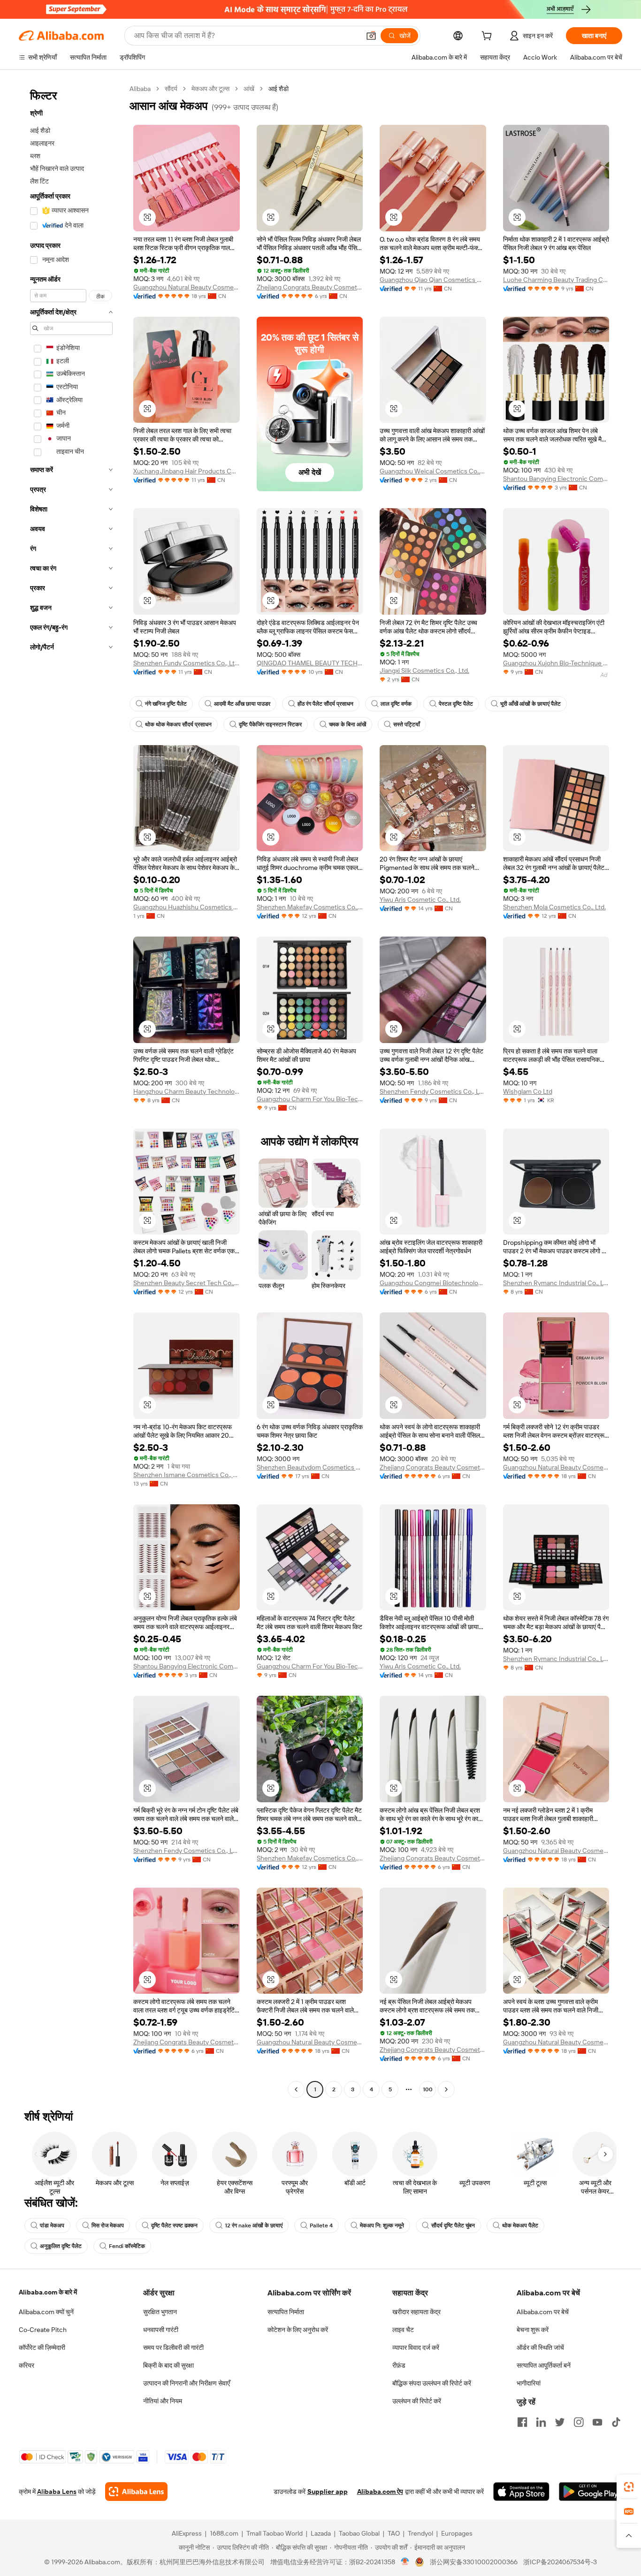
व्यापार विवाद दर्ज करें (416, 2347)
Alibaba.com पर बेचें (543, 2312)
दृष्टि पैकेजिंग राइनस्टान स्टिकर (270, 724)
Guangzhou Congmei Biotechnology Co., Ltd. (433, 1283)
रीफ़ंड (399, 2365)
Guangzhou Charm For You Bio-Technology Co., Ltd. (310, 1099)
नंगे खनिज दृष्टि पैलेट (166, 704)
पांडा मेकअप (52, 2225)
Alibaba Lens (57, 2492)
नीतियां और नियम (163, 2401)
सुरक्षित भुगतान (160, 2312)
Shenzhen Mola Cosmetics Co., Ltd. (554, 907)
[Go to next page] (446, 2089)
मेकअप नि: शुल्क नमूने (382, 2225)
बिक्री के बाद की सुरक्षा (168, 2365)
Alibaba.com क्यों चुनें (46, 2312)
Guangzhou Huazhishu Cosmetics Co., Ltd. (187, 907)
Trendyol (420, 2533)
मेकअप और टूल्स (210, 89)
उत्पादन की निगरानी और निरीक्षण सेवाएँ (187, 2383)
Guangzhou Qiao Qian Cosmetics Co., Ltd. (433, 280)
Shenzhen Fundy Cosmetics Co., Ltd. (187, 663)
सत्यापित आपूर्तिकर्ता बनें (544, 2365)
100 (428, 2089)
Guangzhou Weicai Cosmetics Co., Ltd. (433, 471)
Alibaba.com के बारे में (48, 2292)
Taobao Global (359, 2533)
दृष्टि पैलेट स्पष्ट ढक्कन (174, 2225)
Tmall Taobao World (275, 2533)
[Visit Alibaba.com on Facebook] (522, 2422)
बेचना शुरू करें (533, 2330)
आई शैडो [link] (279, 89)
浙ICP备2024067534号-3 (560, 2562)
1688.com (224, 2533)
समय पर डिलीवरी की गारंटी (173, 2347)
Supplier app (328, 2492)
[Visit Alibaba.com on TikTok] (616, 2422)
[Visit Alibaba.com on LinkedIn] (541, 2422)
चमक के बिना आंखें (347, 724)
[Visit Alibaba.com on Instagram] (579, 2422)
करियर (27, 2365)
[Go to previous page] (296, 2089)
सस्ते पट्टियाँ (407, 724)
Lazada (321, 2533)
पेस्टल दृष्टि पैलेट (456, 704)
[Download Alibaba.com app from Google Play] (591, 2492)
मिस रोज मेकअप (108, 2225)
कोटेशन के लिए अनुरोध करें (298, 2330)
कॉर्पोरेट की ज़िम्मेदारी (42, 2347)
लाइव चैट (403, 2330)
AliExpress (187, 2533)
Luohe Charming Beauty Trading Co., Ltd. (556, 280)
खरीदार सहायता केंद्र (416, 2312)
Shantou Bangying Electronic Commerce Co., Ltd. (556, 479)
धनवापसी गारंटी (161, 2330)
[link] (629, 2487)
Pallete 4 (321, 2225)
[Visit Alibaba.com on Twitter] (560, 2422)
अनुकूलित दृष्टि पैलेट (61, 2246)
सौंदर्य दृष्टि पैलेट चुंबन (453, 2225)
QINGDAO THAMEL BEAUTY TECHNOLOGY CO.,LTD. (310, 663)
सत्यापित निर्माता (286, 2312)
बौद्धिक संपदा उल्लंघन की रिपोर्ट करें (432, 2383)
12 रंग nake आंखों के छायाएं (254, 2225)
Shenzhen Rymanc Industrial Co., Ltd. (556, 1283)
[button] (371, 36)
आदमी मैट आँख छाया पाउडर (242, 704)
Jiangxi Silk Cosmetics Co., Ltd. (424, 671)
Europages (457, 2533)
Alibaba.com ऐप (380, 2492)
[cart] (488, 37)
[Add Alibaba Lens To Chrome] (136, 2492)
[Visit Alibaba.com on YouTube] (597, 2422)
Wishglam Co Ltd (528, 1091)
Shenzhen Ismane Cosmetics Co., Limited (187, 1475)
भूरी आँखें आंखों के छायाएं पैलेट (530, 704)
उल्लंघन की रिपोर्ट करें (417, 2401)
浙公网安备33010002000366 (474, 2562)
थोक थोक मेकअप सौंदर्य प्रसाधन (178, 724)
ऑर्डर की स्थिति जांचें (540, 2347)
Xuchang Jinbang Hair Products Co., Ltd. (187, 471)
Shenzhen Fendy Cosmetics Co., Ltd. (433, 1091)
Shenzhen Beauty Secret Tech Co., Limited (187, 1283)
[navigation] (71, 1090)
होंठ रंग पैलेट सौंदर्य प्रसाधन (325, 704)
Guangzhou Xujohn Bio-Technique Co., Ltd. (556, 663)
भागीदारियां (529, 2383)
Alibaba (140, 89)
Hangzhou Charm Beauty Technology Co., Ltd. (187, 1091)
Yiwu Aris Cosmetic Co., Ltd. (420, 899)
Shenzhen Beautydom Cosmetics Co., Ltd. (310, 1467)
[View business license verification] (405, 2562)
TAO (394, 2533)
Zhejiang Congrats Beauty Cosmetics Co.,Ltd (310, 287)
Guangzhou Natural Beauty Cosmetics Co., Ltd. (187, 287)
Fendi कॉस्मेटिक (127, 2246)
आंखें (249, 89)
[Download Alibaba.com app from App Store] (521, 2492)
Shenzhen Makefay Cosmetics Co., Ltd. (310, 907)
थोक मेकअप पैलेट (520, 2225)
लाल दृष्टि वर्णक (396, 704)
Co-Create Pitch (43, 2330)
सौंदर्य (171, 89)
